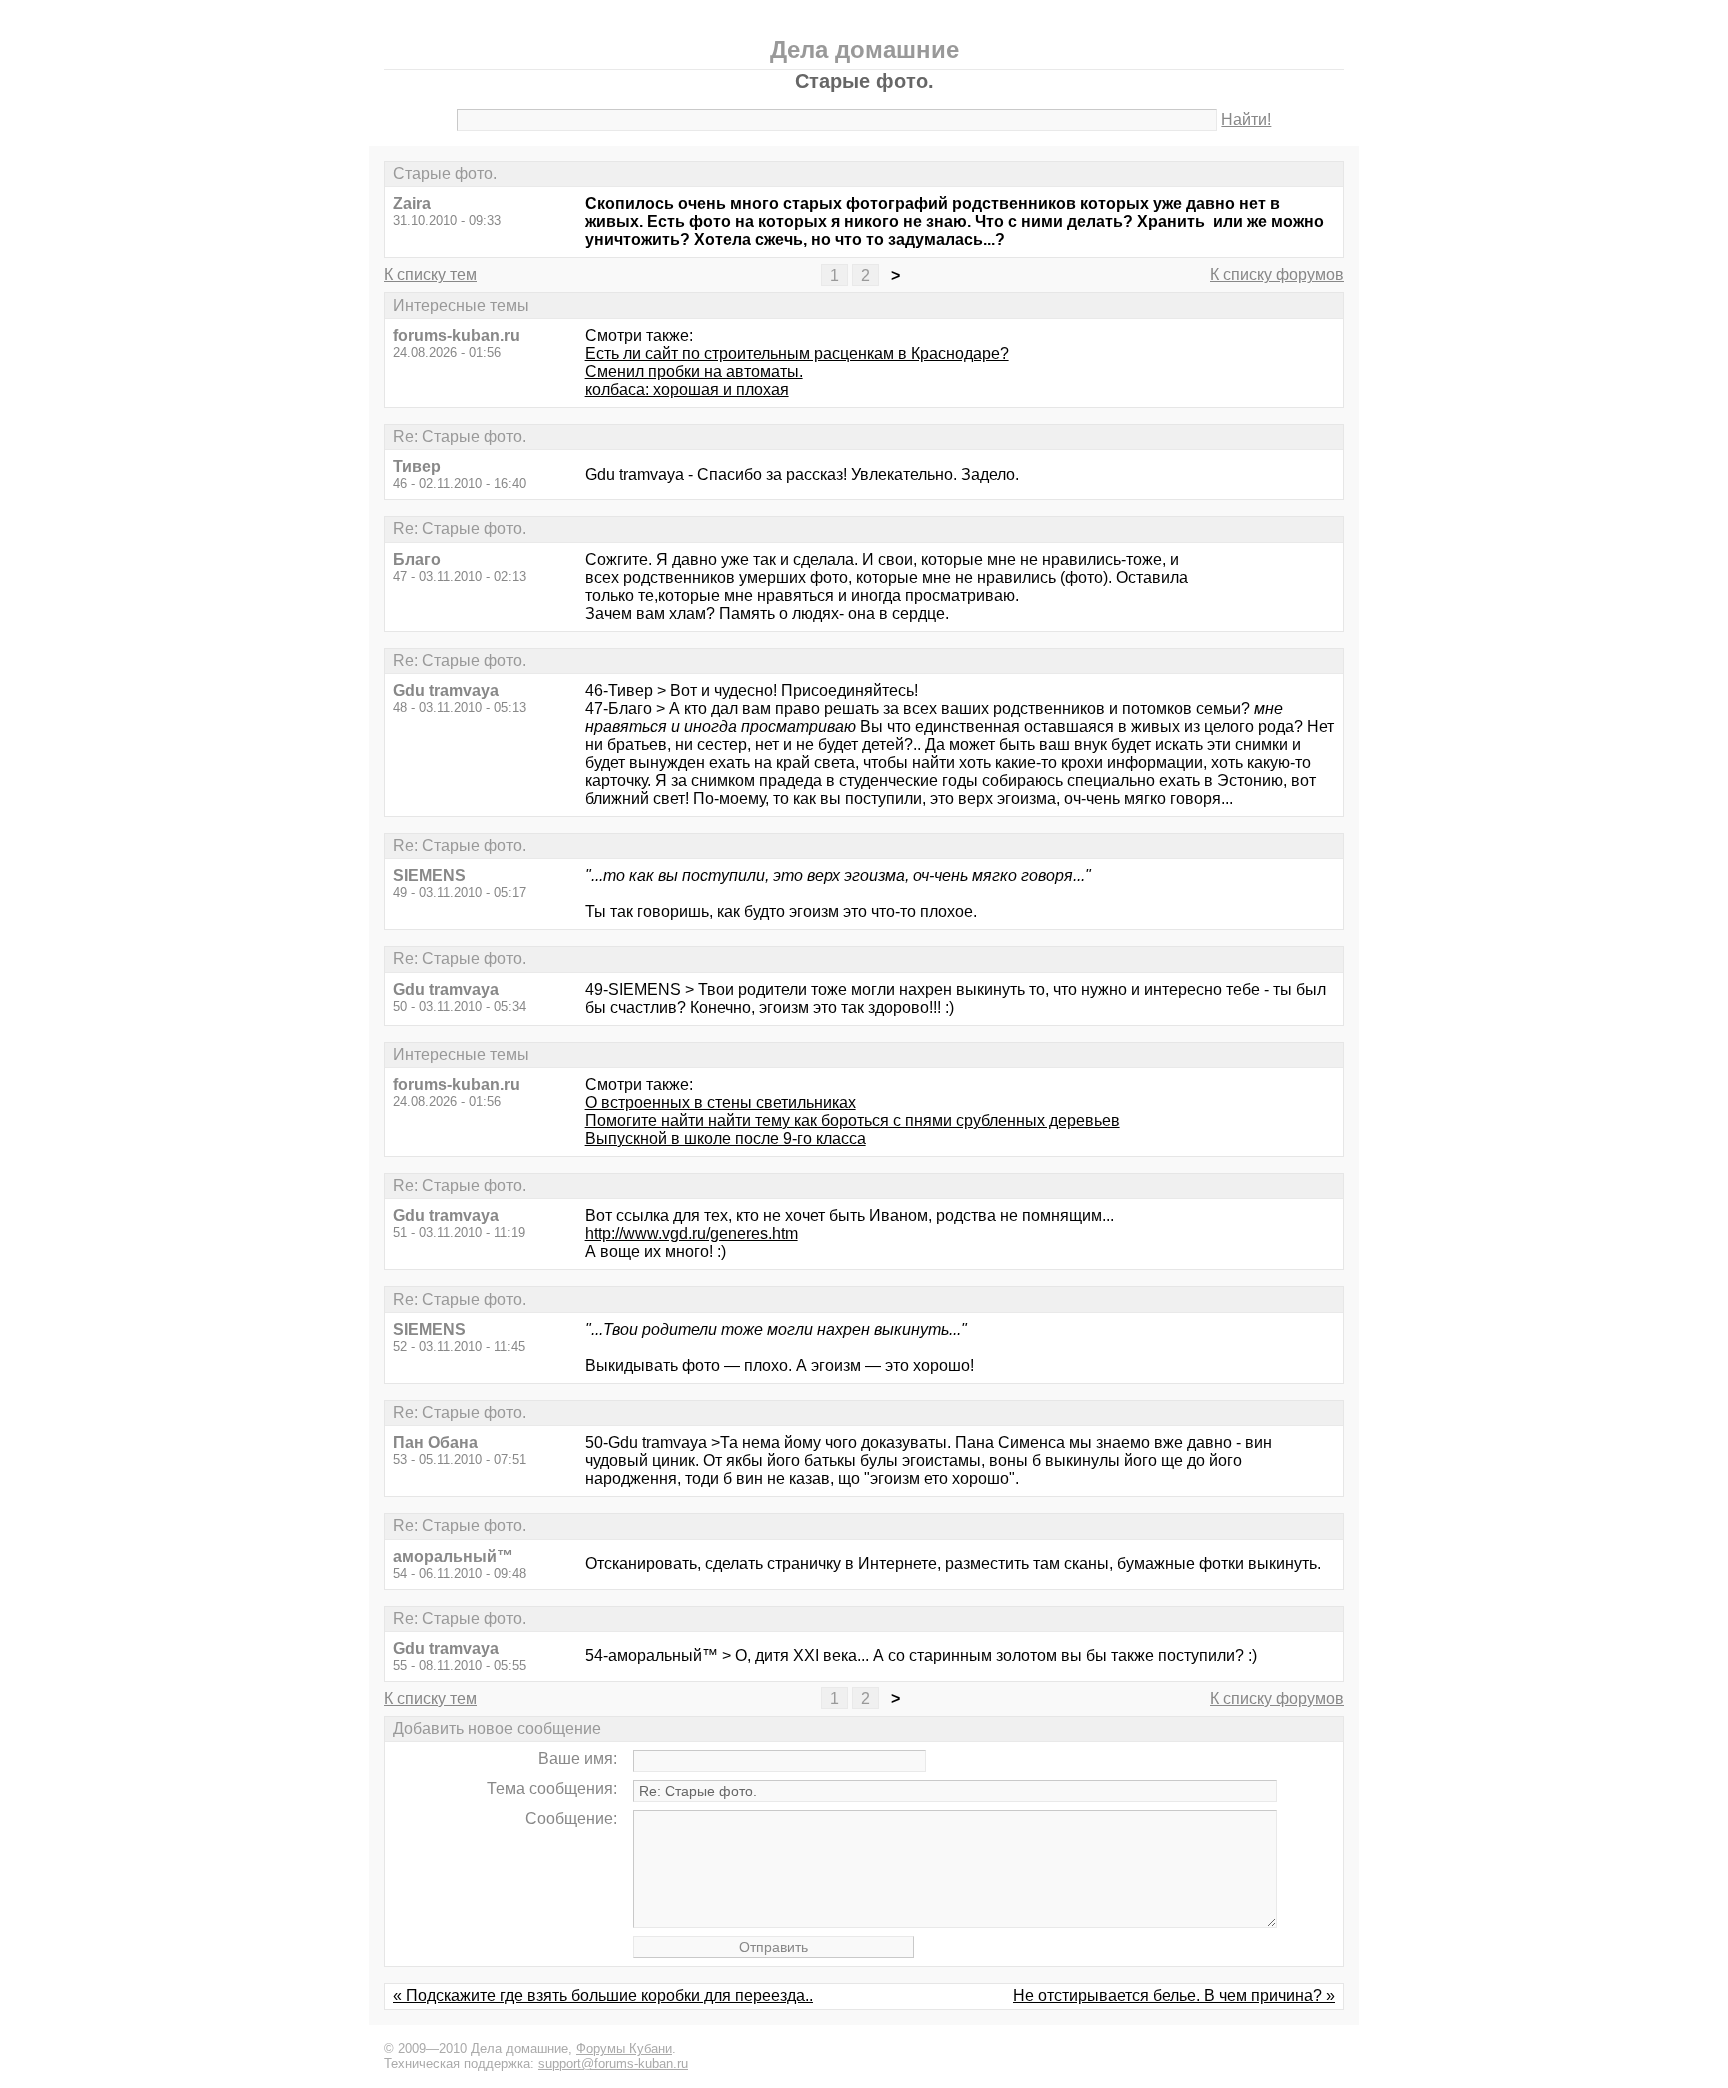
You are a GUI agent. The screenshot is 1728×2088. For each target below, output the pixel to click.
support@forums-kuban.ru (613, 2063)
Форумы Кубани (624, 2048)
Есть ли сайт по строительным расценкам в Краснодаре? (797, 353)
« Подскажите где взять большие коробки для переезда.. (603, 1995)
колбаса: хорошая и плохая (687, 389)
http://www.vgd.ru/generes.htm (691, 1233)
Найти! (1246, 119)
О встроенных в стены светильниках (720, 1102)
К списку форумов (1277, 274)
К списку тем (430, 274)
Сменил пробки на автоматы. (694, 371)
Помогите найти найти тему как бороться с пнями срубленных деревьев (852, 1120)
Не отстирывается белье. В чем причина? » (1174, 1995)
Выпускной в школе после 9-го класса (725, 1138)
